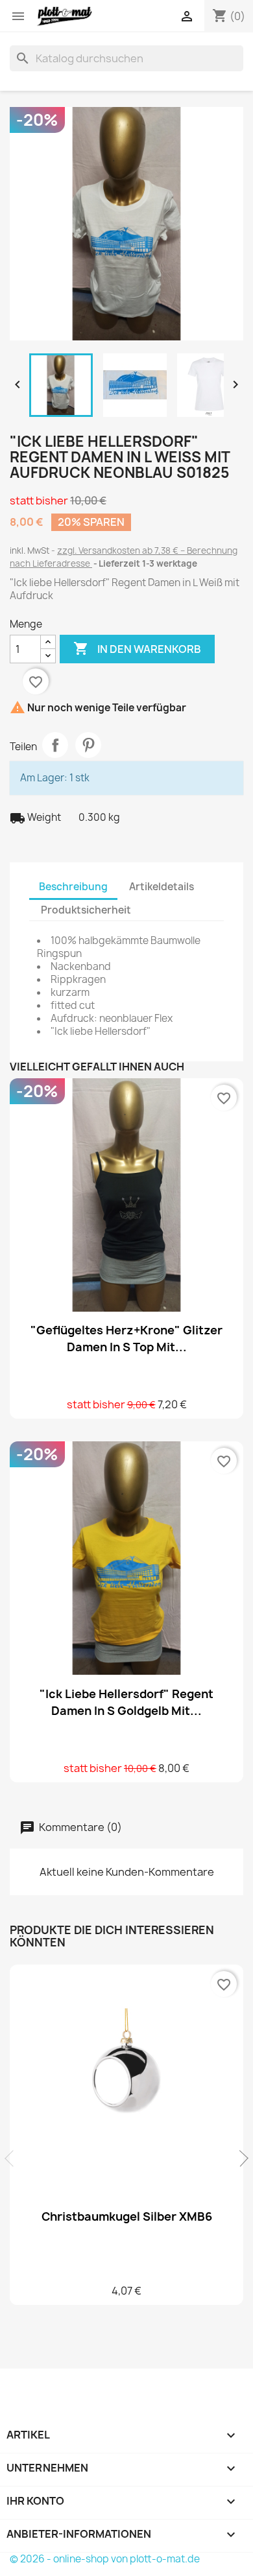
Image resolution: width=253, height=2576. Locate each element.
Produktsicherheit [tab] (86, 910)
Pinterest (88, 745)
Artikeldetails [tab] (162, 887)
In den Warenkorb (137, 648)
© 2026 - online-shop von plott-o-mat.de (105, 2559)
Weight (35, 818)
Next (240, 2158)
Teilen (55, 745)
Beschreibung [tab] (73, 887)
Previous (13, 2158)
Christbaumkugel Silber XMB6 (127, 2216)
